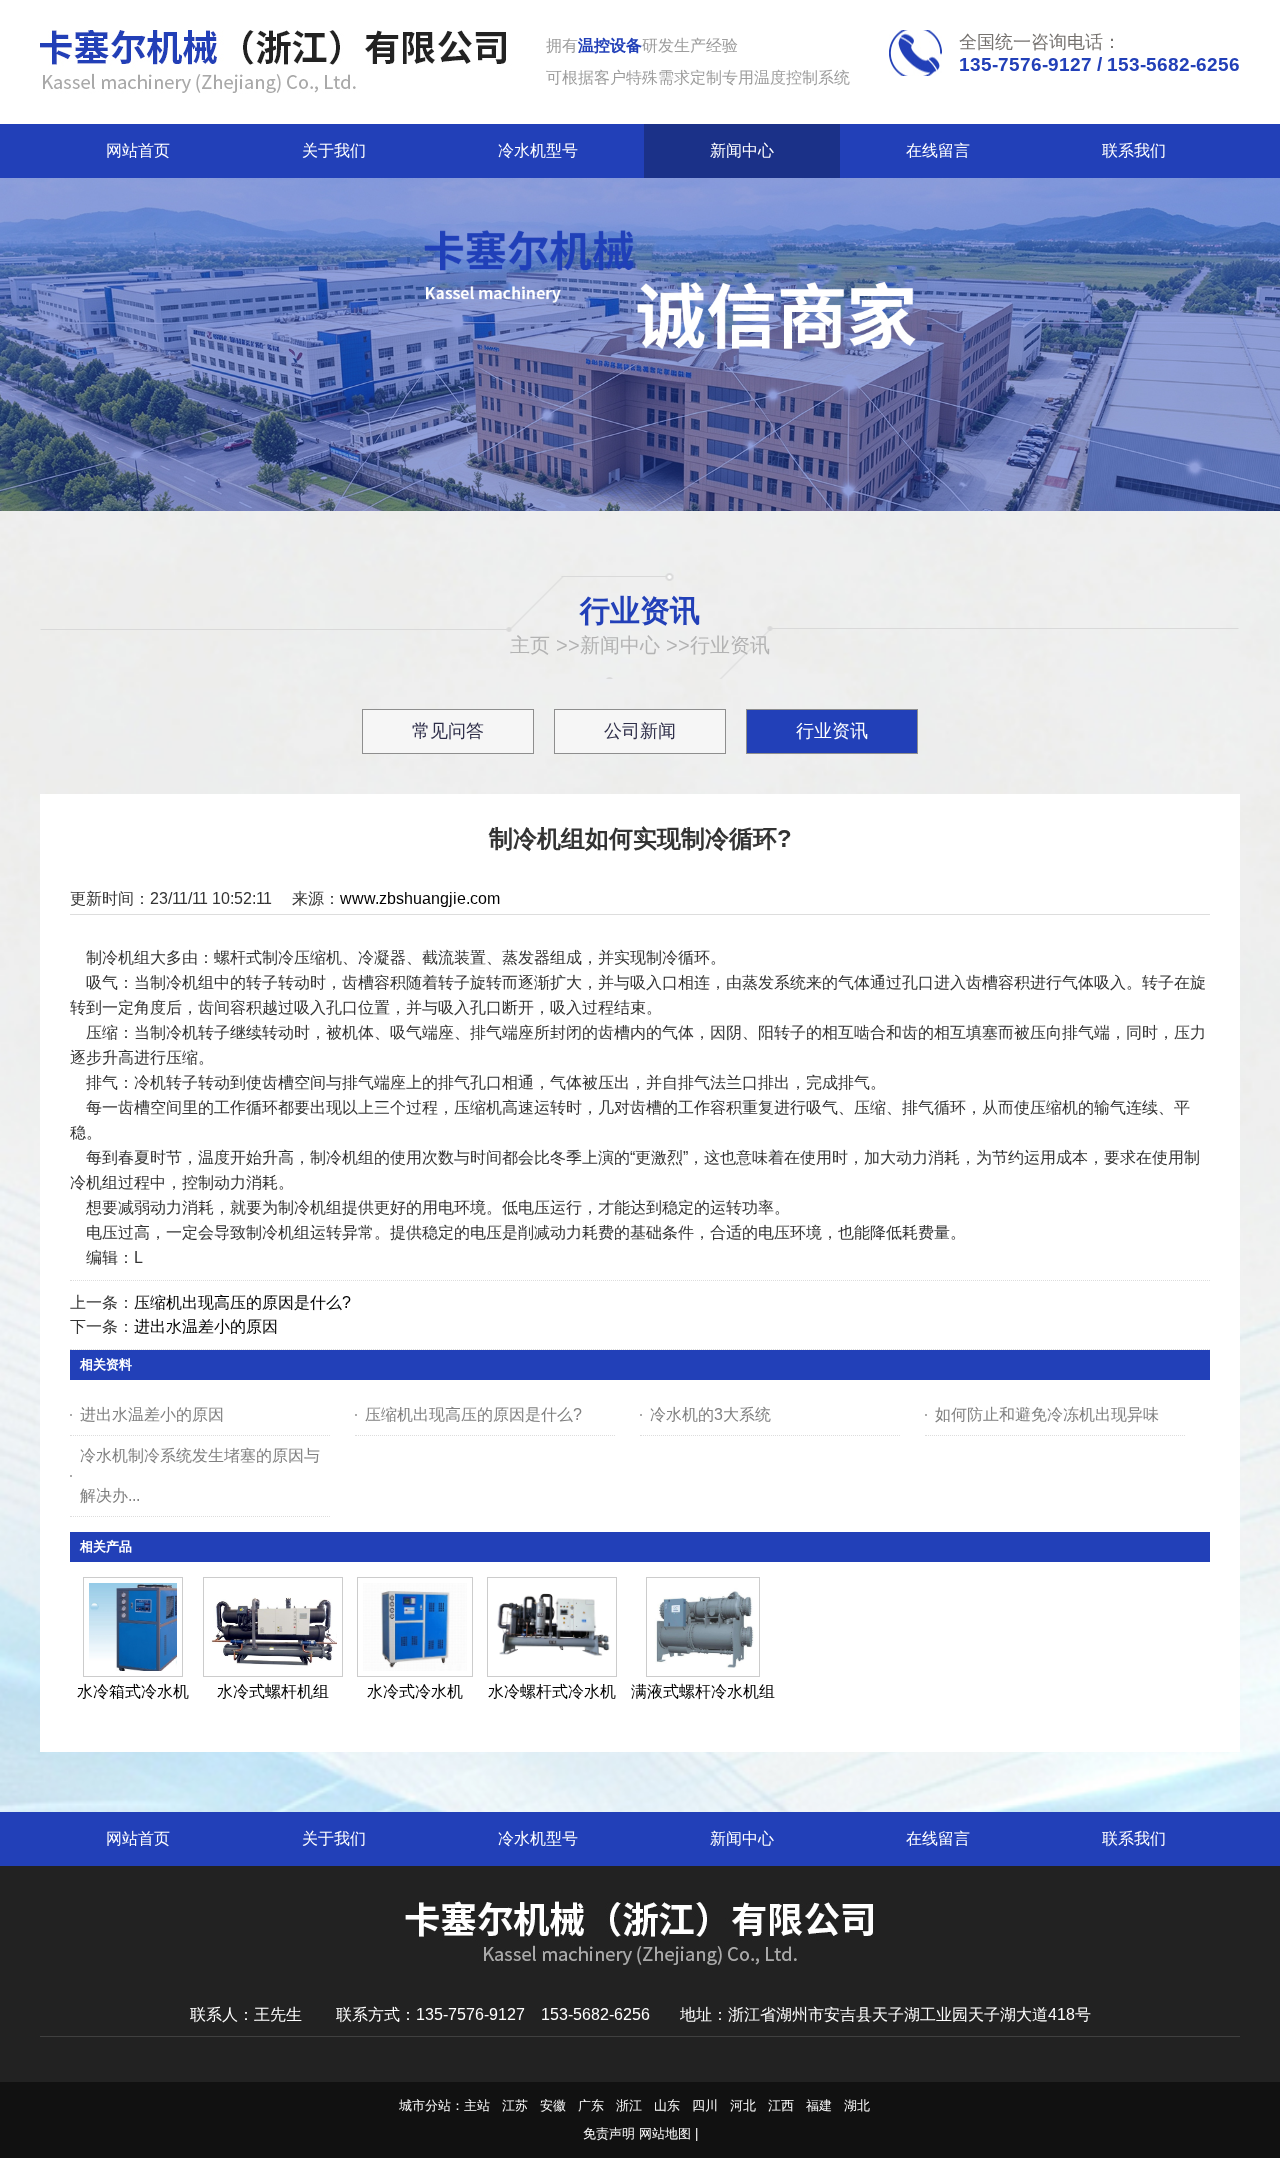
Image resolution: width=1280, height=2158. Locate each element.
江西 (781, 2105)
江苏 (515, 2105)
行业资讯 (730, 645)
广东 (591, 2105)
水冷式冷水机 (415, 1691)
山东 (667, 2105)
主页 (530, 645)
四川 (705, 2105)
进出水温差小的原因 (206, 1326)
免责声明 (609, 2133)
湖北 (857, 2105)
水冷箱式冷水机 (133, 1691)
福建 (819, 2105)
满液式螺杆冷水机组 (703, 1691)
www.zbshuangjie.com (420, 898)
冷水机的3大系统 (710, 1414)
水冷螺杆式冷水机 (552, 1691)
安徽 (553, 2105)
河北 (743, 2105)
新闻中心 (620, 645)
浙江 (629, 2105)
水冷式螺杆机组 (273, 1691)
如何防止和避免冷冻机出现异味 (1047, 1414)
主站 (477, 2105)
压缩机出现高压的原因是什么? (242, 1302)
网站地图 (665, 2133)
